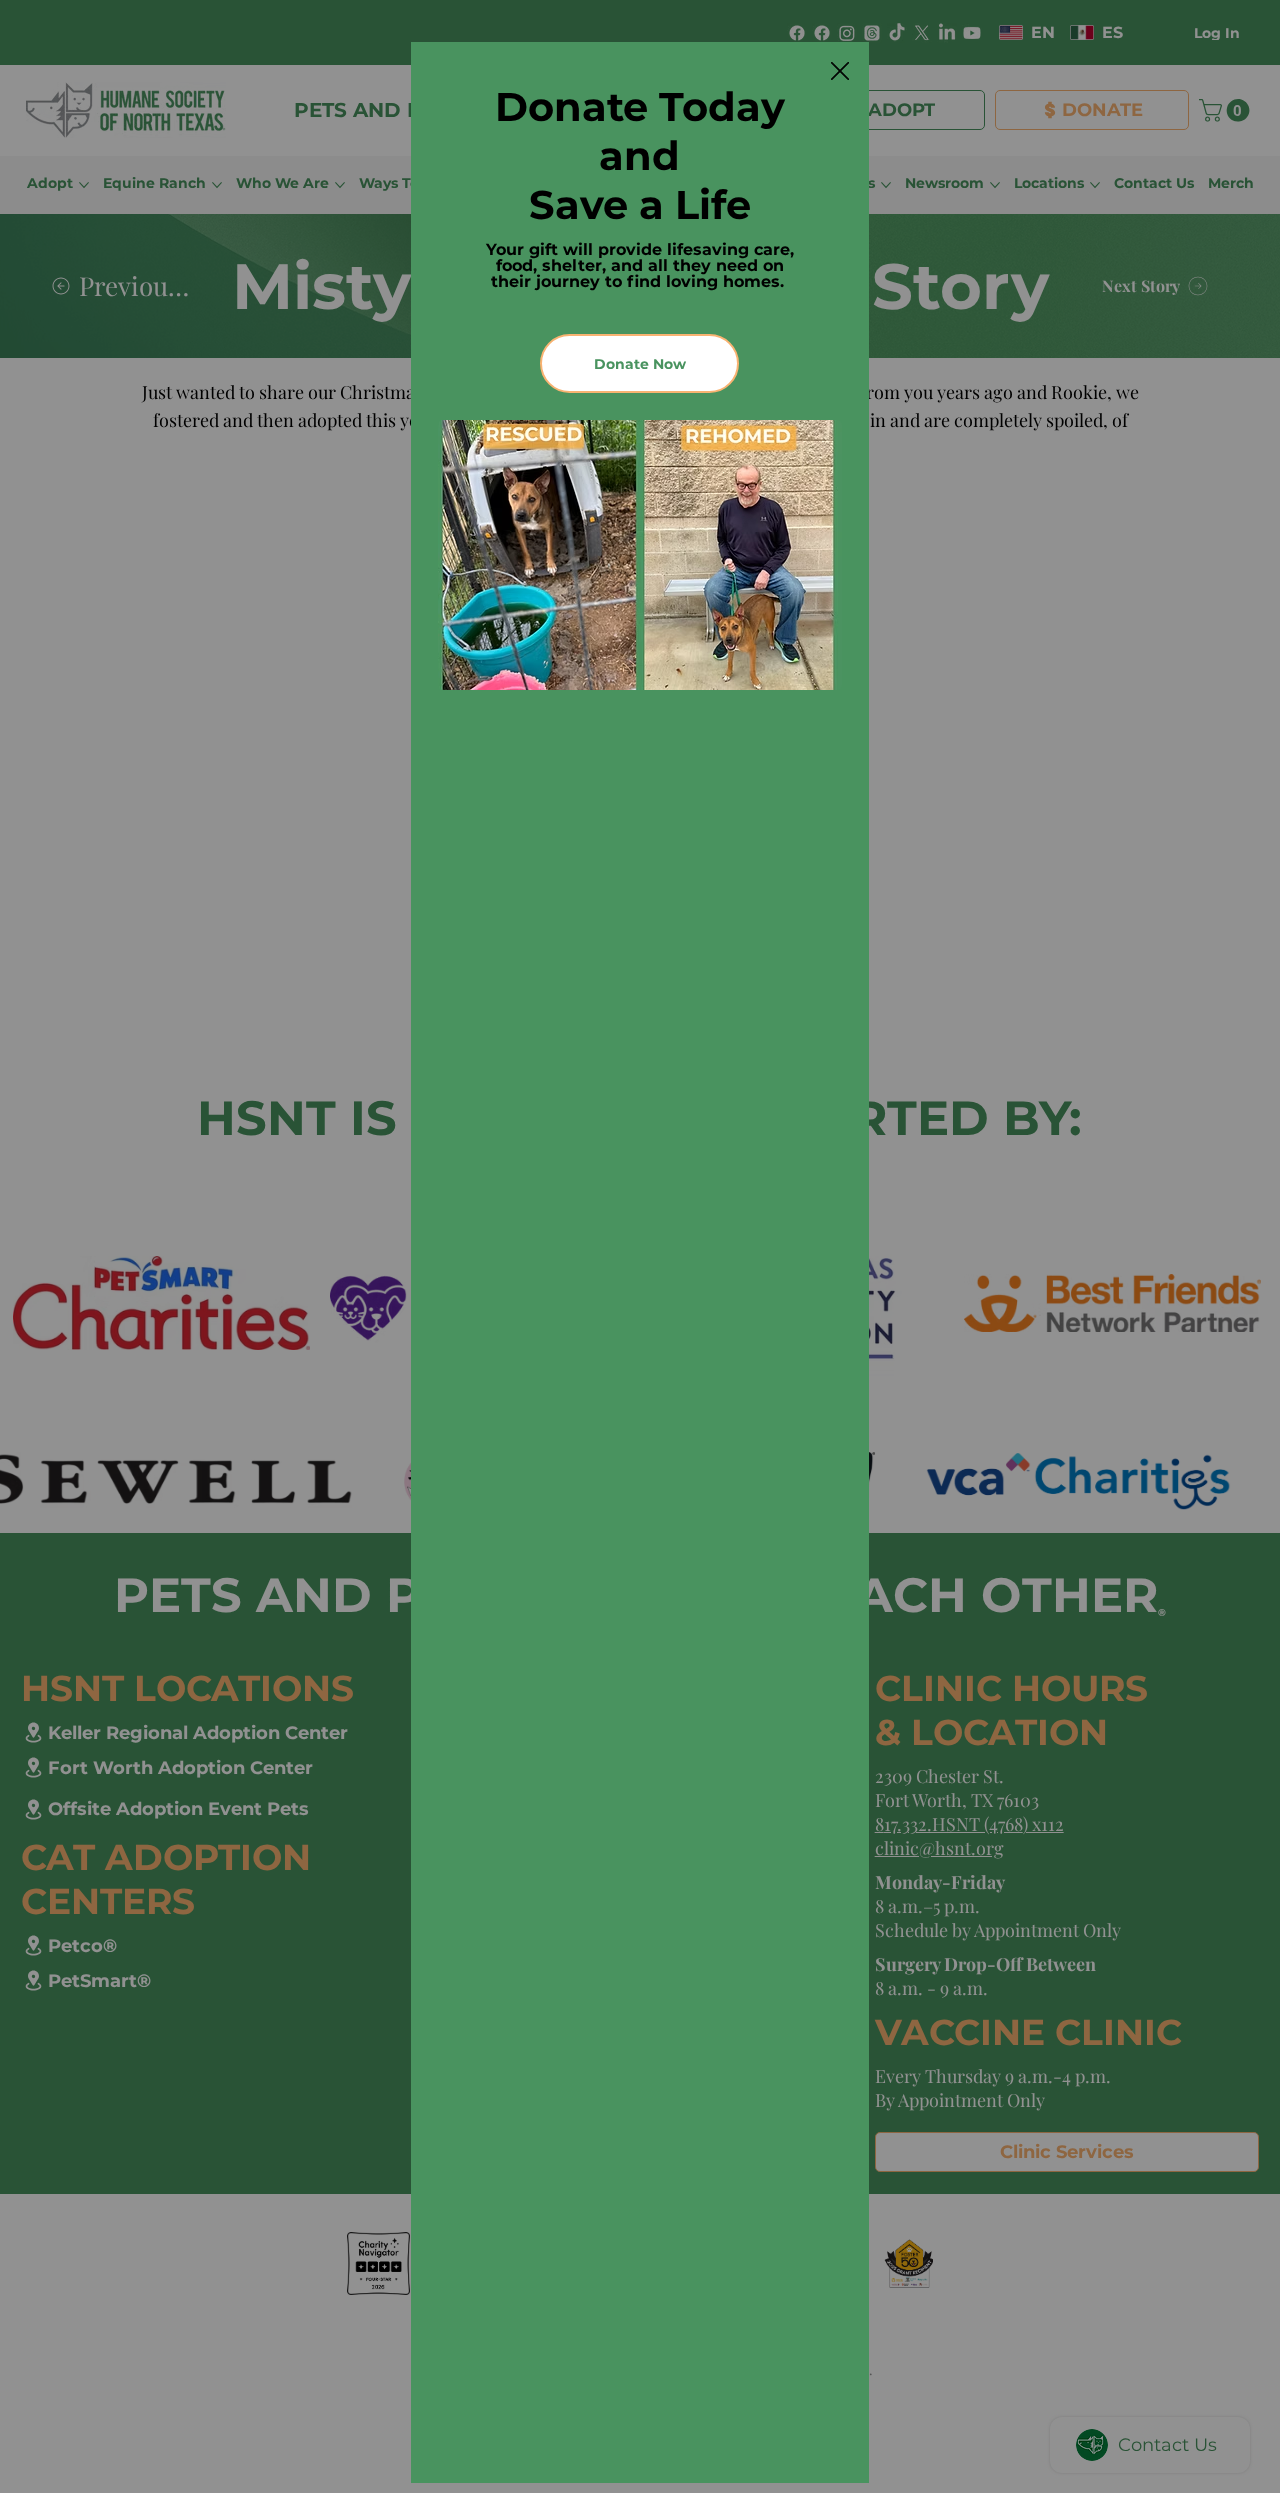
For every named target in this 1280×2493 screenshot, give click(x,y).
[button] (840, 72)
